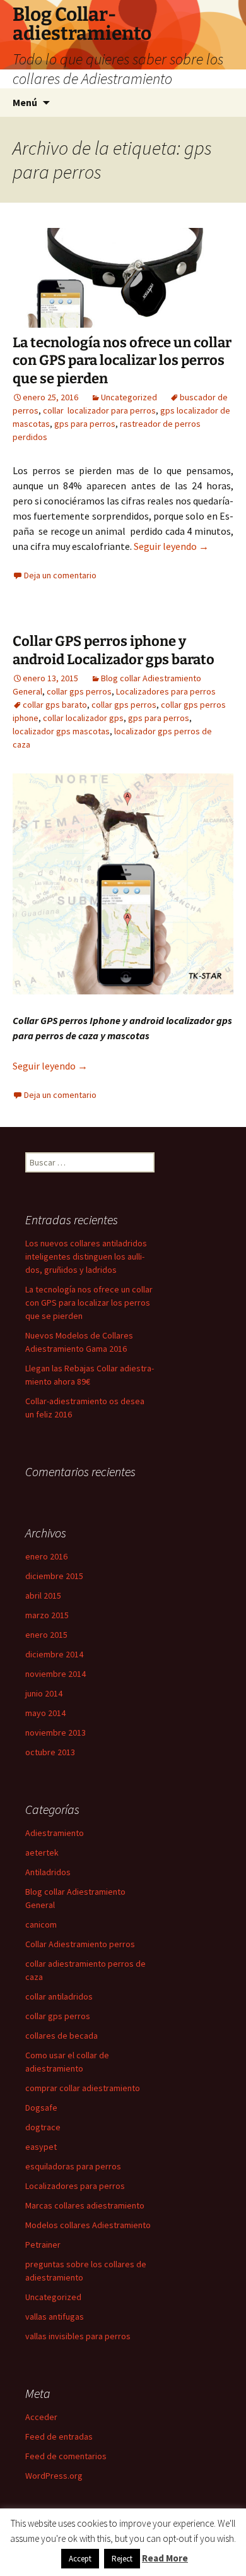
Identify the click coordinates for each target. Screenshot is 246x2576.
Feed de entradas (59, 2436)
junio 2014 (44, 1693)
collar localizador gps (83, 718)
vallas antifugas (55, 2317)
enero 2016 (46, 1556)
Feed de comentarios (66, 2456)
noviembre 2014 (56, 1674)
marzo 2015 (47, 1615)
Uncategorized (129, 397)
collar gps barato (55, 705)
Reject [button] (122, 2559)
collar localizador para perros (99, 410)
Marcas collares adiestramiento (85, 2205)
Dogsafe (41, 2108)
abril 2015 (43, 1595)
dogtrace (43, 2127)
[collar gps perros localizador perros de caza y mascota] (123, 883)
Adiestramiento (55, 1833)
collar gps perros (79, 691)
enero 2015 (46, 1635)
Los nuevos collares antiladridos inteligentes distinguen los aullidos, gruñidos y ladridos (86, 1256)
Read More (165, 2558)
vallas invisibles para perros (78, 2336)
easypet (41, 2147)
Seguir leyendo (171, 546)
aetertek (42, 1852)
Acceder (41, 2417)
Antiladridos (48, 1872)
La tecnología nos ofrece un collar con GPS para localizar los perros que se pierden (122, 361)
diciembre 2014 (54, 1654)
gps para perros (85, 424)
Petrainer (43, 2245)
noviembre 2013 (56, 1732)
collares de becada (61, 2036)
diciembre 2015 (54, 1576)
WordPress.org (54, 2476)
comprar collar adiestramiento (83, 2088)
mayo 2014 (45, 1713)
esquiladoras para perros (73, 2166)
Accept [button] (80, 2559)
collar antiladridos (59, 1996)
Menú (25, 102)
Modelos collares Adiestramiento (88, 2225)
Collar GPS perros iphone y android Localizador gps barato (114, 650)
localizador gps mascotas (61, 731)
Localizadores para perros (166, 691)
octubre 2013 (50, 1752)
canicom (41, 1924)
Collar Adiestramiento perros (80, 1944)
